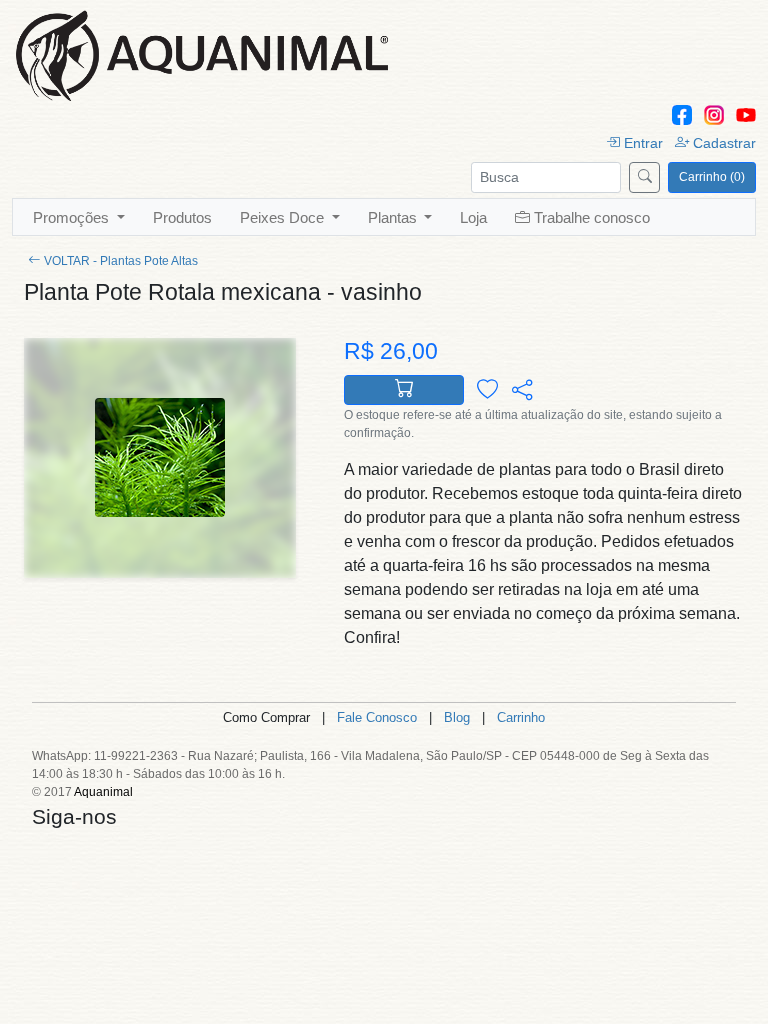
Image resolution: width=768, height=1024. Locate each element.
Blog (457, 717)
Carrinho (521, 717)
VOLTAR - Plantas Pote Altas (121, 261)
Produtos (182, 217)
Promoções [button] (73, 217)
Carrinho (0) (712, 177)
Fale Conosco (377, 717)
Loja (473, 217)
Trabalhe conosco (592, 217)
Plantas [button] (394, 217)
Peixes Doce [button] (284, 217)
